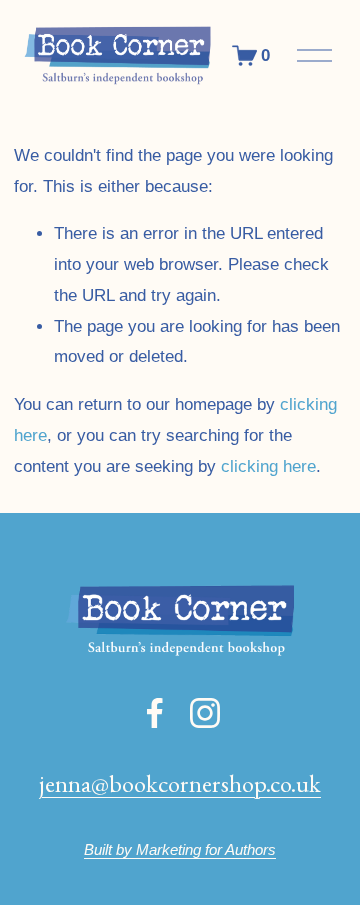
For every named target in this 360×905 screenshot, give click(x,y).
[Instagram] (205, 713)
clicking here (268, 466)
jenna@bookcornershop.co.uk (180, 783)
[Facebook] (155, 713)
